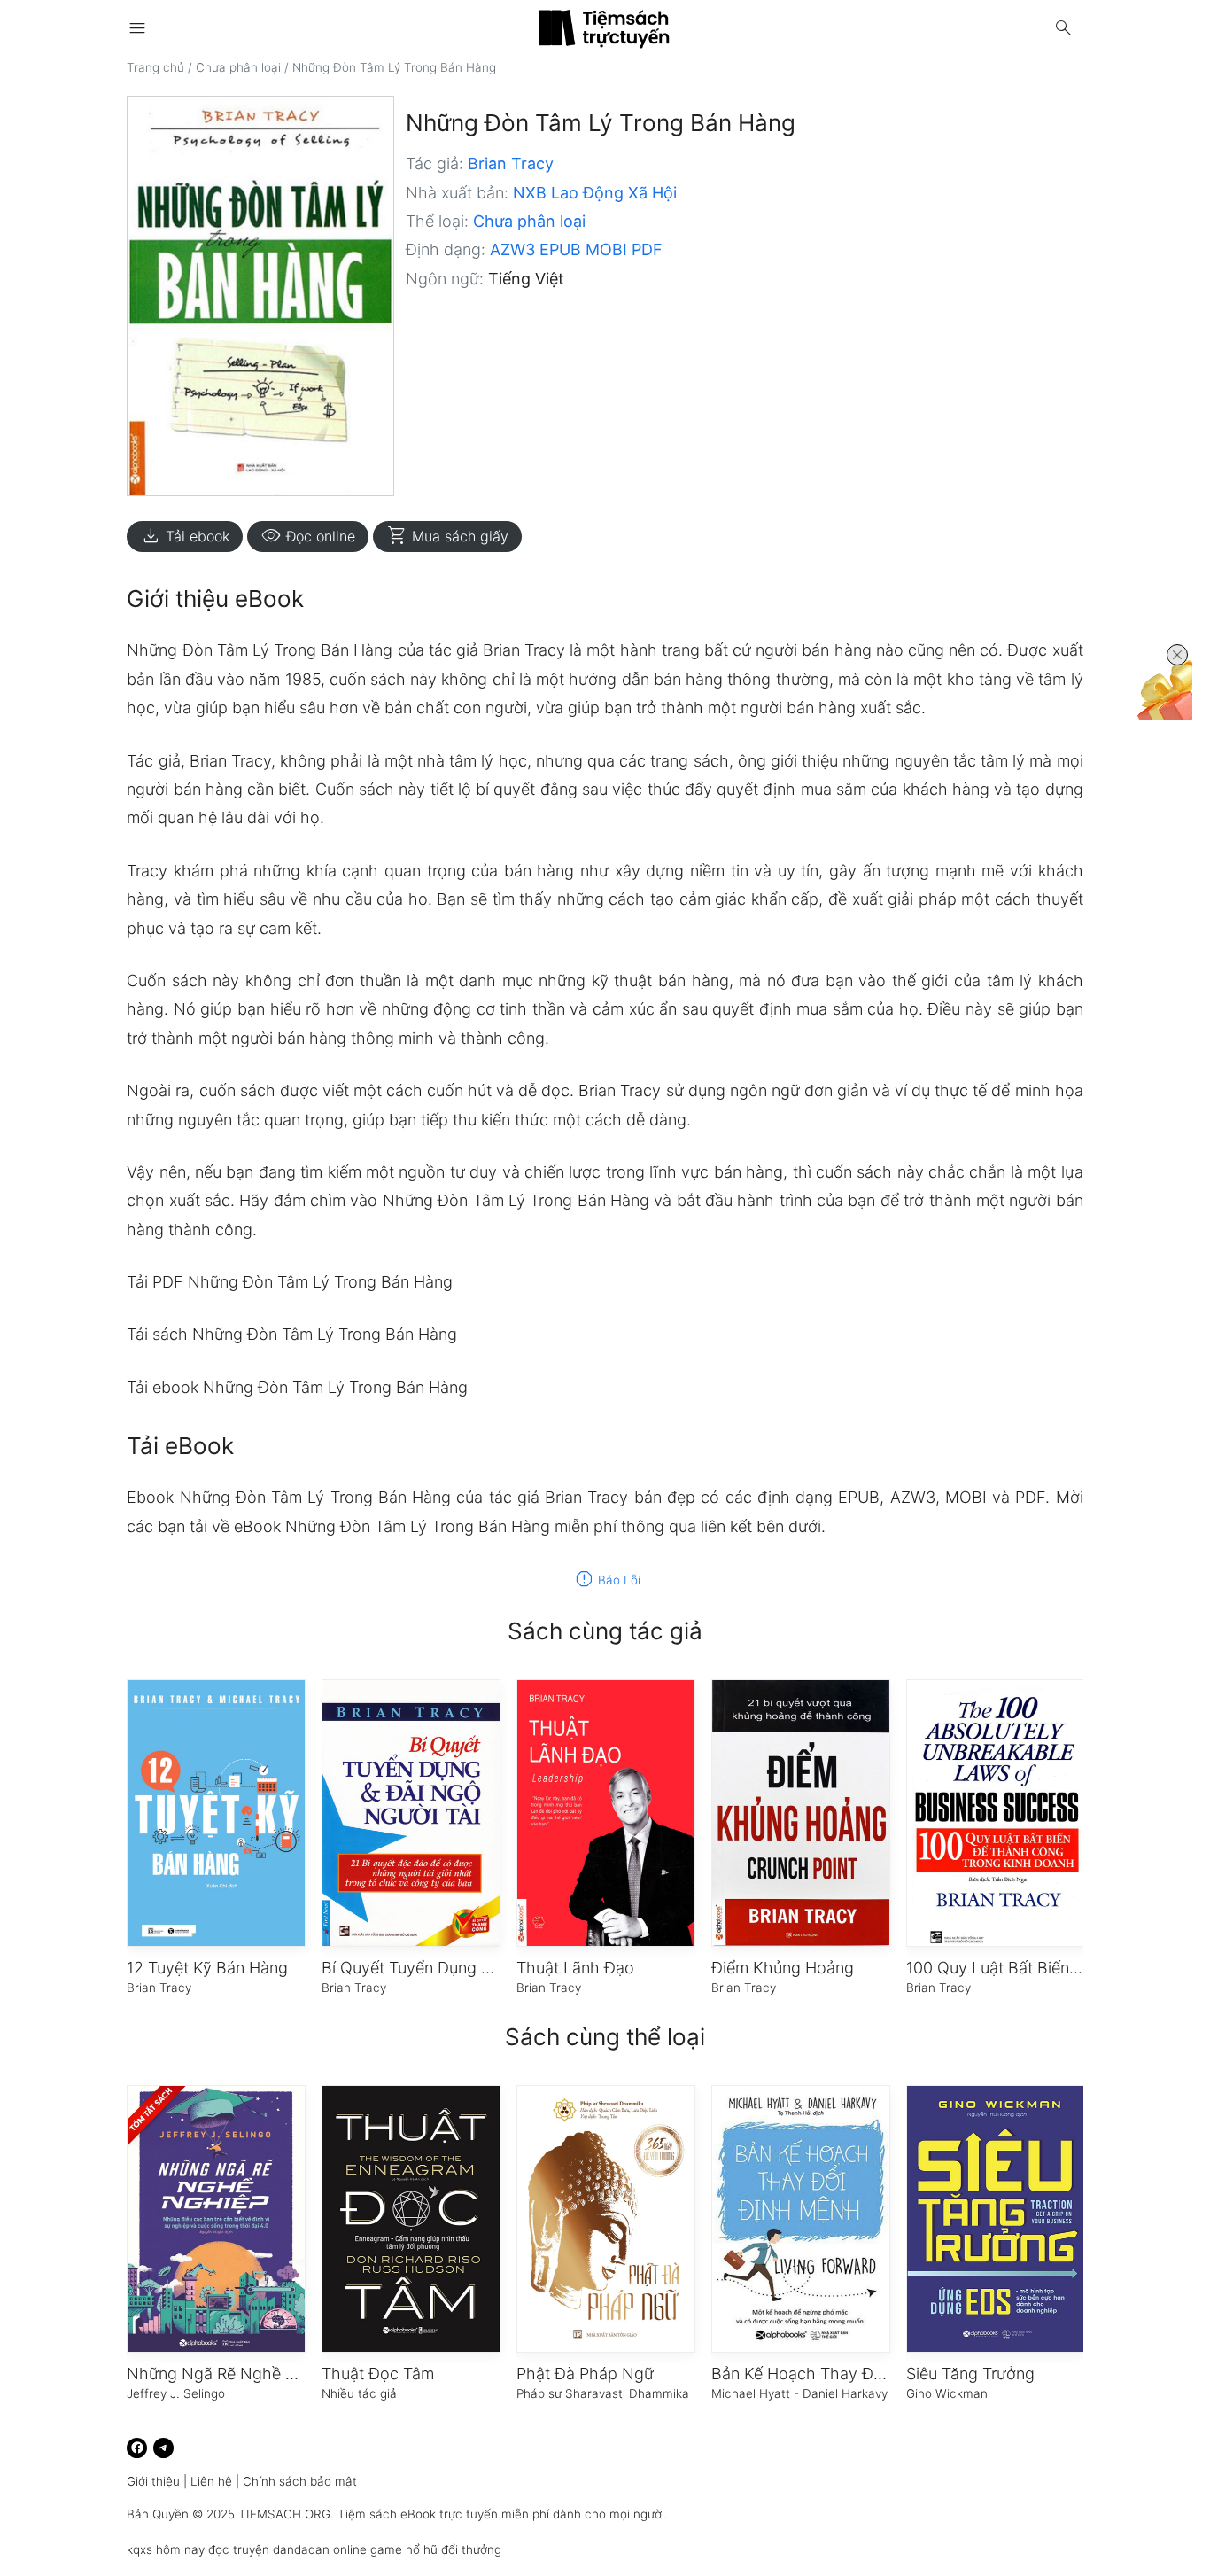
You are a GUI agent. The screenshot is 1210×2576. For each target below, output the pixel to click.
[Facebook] (137, 2448)
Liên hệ (211, 2481)
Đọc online (308, 536)
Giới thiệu (153, 2481)
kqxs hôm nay (166, 2549)
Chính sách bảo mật (300, 2481)
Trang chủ (155, 67)
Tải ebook (185, 536)
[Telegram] (163, 2448)
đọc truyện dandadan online (287, 2549)
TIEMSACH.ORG (284, 2514)
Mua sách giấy (447, 536)
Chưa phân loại (238, 67)
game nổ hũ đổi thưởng (436, 2549)
